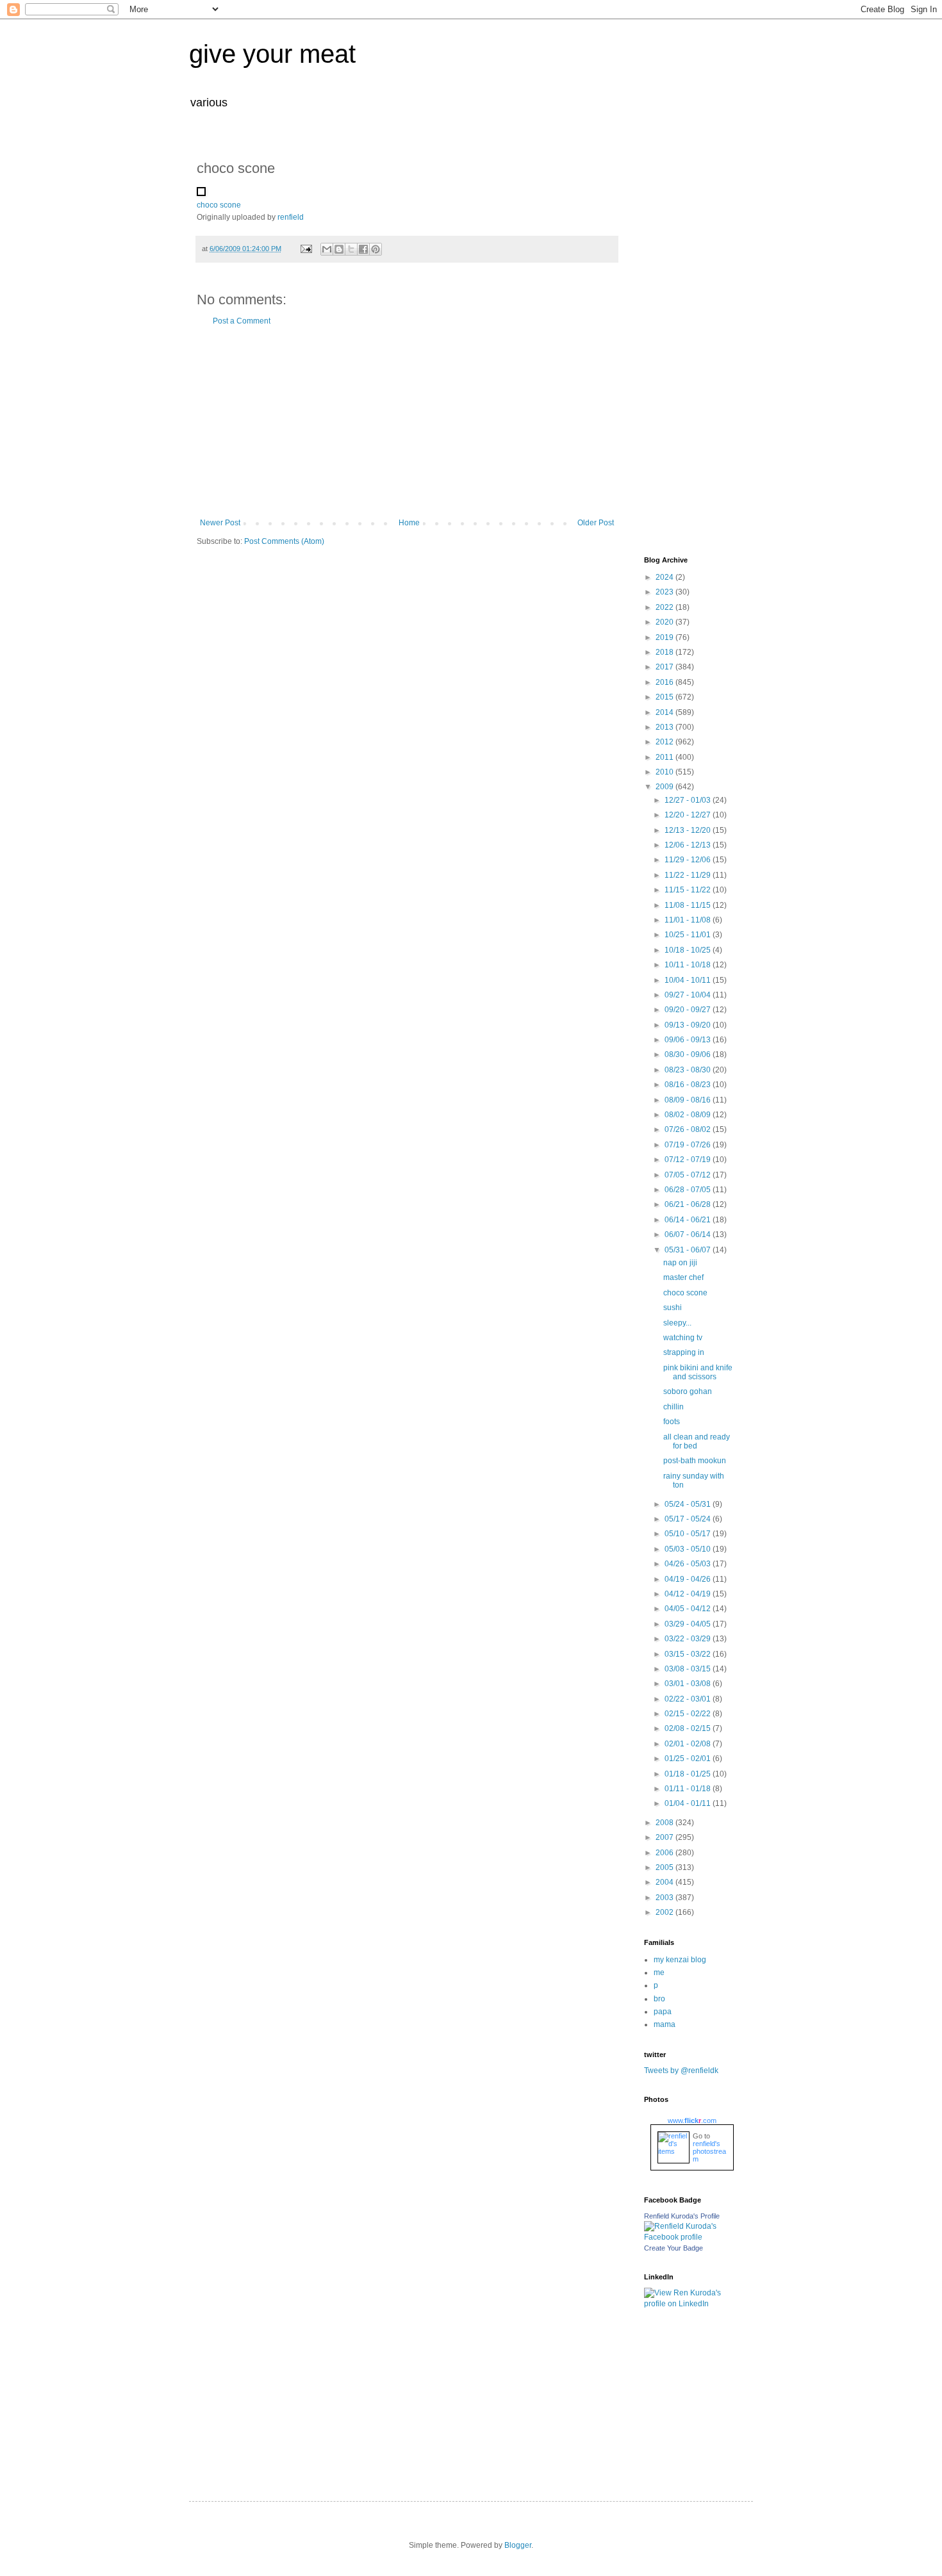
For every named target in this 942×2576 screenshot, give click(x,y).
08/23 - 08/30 (689, 1070)
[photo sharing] (201, 193)
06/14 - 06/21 (689, 1220)
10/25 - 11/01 (689, 935)
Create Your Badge (673, 2248)
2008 (665, 1823)
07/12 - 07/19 (689, 1160)
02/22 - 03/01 (689, 1699)
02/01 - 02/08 (689, 1744)
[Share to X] (351, 249)
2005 (665, 1867)
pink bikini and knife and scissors (698, 1372)
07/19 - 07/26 (689, 1145)
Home (409, 523)
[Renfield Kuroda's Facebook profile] (689, 2237)
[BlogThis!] (339, 249)
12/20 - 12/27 (689, 815)
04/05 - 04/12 (689, 1609)
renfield (291, 217)
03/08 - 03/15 (689, 1669)
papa (663, 2012)
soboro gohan (688, 1391)
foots (672, 1422)
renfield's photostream (709, 2151)
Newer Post (220, 523)
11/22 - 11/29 (689, 875)
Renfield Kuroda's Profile (682, 2216)
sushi (673, 1308)
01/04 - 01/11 (689, 1803)
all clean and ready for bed (697, 1441)
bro (659, 1999)
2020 (665, 622)
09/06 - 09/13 (689, 1040)
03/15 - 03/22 (689, 1654)
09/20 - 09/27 (689, 1010)
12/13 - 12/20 (689, 830)
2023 (665, 592)
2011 (665, 757)
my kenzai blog (680, 1960)
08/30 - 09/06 (689, 1054)
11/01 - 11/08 (689, 920)
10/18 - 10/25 (689, 950)
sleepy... (677, 1323)
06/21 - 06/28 (689, 1204)
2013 (665, 727)
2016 (665, 682)
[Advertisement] (407, 422)
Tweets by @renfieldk (681, 2071)
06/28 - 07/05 (689, 1190)
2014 (665, 712)
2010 (665, 772)
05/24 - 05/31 (689, 1504)
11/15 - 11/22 (689, 890)
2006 (665, 1853)
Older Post (596, 523)
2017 (665, 667)
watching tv (683, 1338)
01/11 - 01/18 (689, 1789)
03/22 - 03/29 (689, 1639)
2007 (665, 1837)
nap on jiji (680, 1263)
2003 (665, 1898)
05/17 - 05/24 (689, 1519)
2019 (665, 637)
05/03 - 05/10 (689, 1549)
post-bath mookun (695, 1461)
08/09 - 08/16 (689, 1100)
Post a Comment (242, 321)
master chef (683, 1277)
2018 (665, 652)
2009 (665, 787)
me (659, 1973)
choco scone (219, 205)
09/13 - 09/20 (689, 1025)
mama (665, 2024)
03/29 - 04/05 (689, 1624)
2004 (665, 1882)
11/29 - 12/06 (689, 860)
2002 (665, 1912)
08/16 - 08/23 (689, 1085)
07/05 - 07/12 (689, 1175)
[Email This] (327, 249)
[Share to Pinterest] (376, 249)
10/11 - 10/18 (689, 965)
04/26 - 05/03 (689, 1564)
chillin (673, 1407)
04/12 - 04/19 (689, 1594)
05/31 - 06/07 (689, 1250)
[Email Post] (306, 249)
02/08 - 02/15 (689, 1728)
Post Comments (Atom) (284, 541)
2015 (665, 697)
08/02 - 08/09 (689, 1115)
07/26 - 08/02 (689, 1129)
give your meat (272, 54)
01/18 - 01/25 (689, 1774)
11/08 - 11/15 (689, 905)
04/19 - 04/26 (689, 1579)
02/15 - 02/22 (689, 1714)
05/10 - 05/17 (689, 1534)
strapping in (684, 1352)
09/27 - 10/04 (689, 995)
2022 (665, 607)
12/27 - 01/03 (689, 800)
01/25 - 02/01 (689, 1759)
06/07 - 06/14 (689, 1235)
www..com (692, 2121)
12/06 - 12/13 (689, 845)
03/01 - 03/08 (689, 1684)
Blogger (518, 2545)
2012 (665, 742)
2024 (665, 577)
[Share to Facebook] (363, 249)
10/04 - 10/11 (689, 980)
